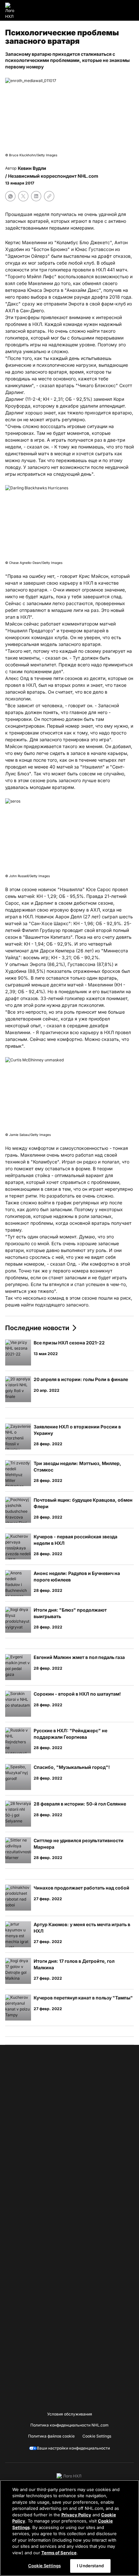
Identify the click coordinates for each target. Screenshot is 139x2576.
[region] (69, 2528)
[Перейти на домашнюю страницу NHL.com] (12, 10)
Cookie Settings (44, 2566)
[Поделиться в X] (23, 196)
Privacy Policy (76, 2515)
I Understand (90, 2566)
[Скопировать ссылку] (49, 196)
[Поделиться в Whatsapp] (10, 196)
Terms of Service (59, 2553)
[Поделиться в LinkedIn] (36, 196)
